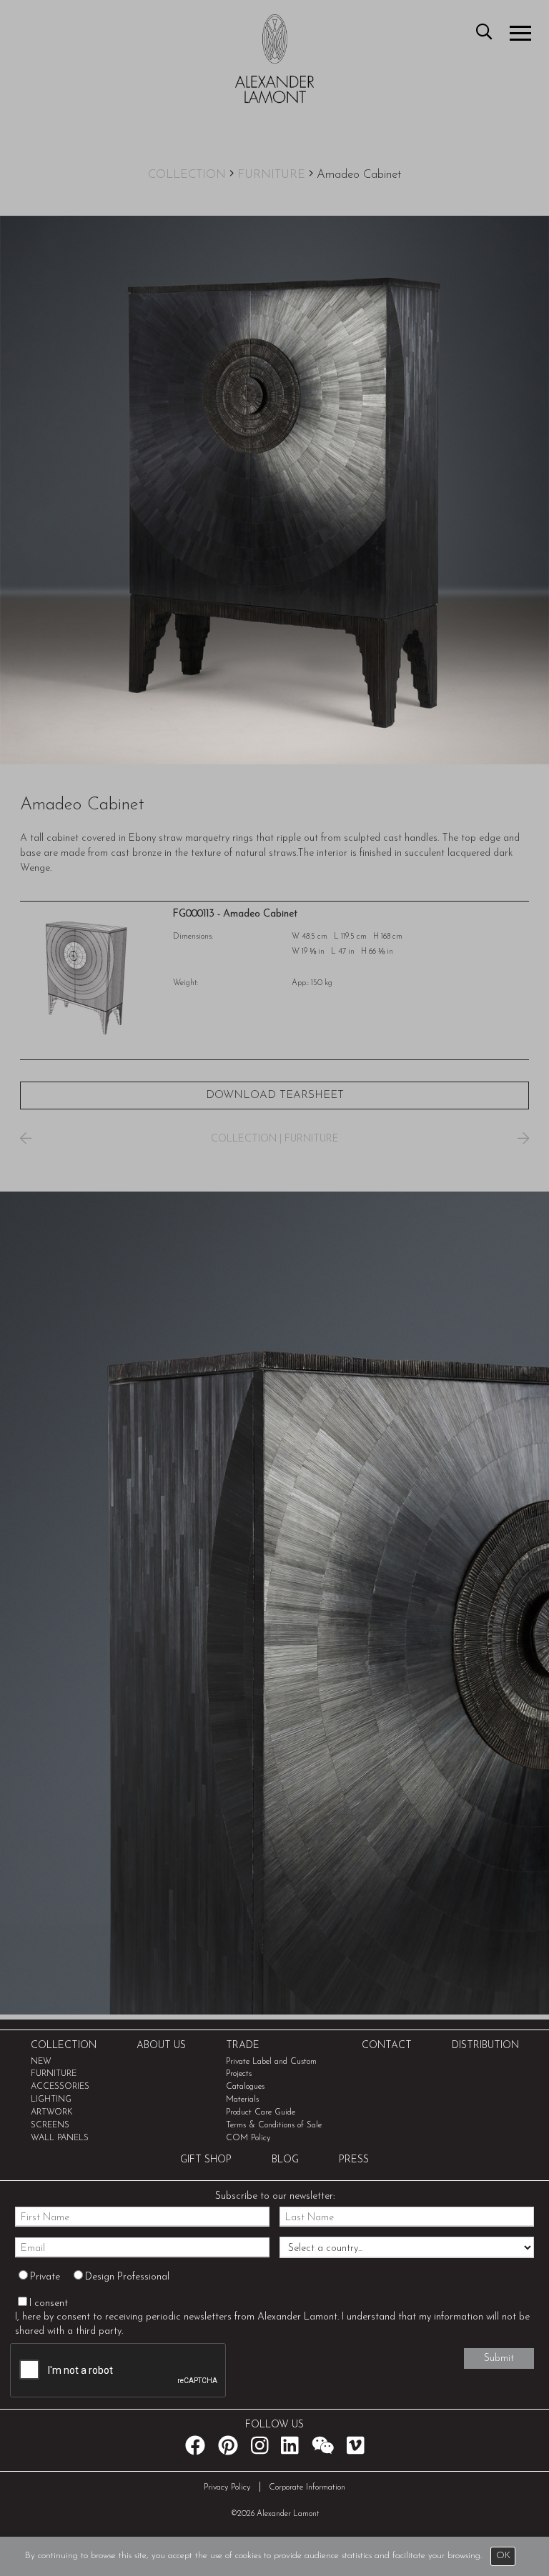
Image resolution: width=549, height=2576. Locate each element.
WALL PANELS (60, 2138)
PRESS (354, 2160)
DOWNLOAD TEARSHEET (275, 1095)
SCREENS (50, 2125)
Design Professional (127, 2277)
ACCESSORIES (60, 2087)
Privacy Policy (227, 2487)
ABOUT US (161, 2046)
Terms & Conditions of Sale (274, 2125)
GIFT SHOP (206, 2160)
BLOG (285, 2160)
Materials (242, 2100)
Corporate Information (307, 2487)
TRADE (243, 2046)
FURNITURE (271, 175)
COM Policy (248, 2138)
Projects (239, 2074)
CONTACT (387, 2046)
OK (503, 2556)
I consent (49, 2303)
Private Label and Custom (271, 2062)
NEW (41, 2062)
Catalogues (245, 2087)
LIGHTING (51, 2100)
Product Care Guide (261, 2112)
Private (45, 2277)
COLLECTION (187, 175)
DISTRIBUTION (485, 2046)
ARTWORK (52, 2112)
